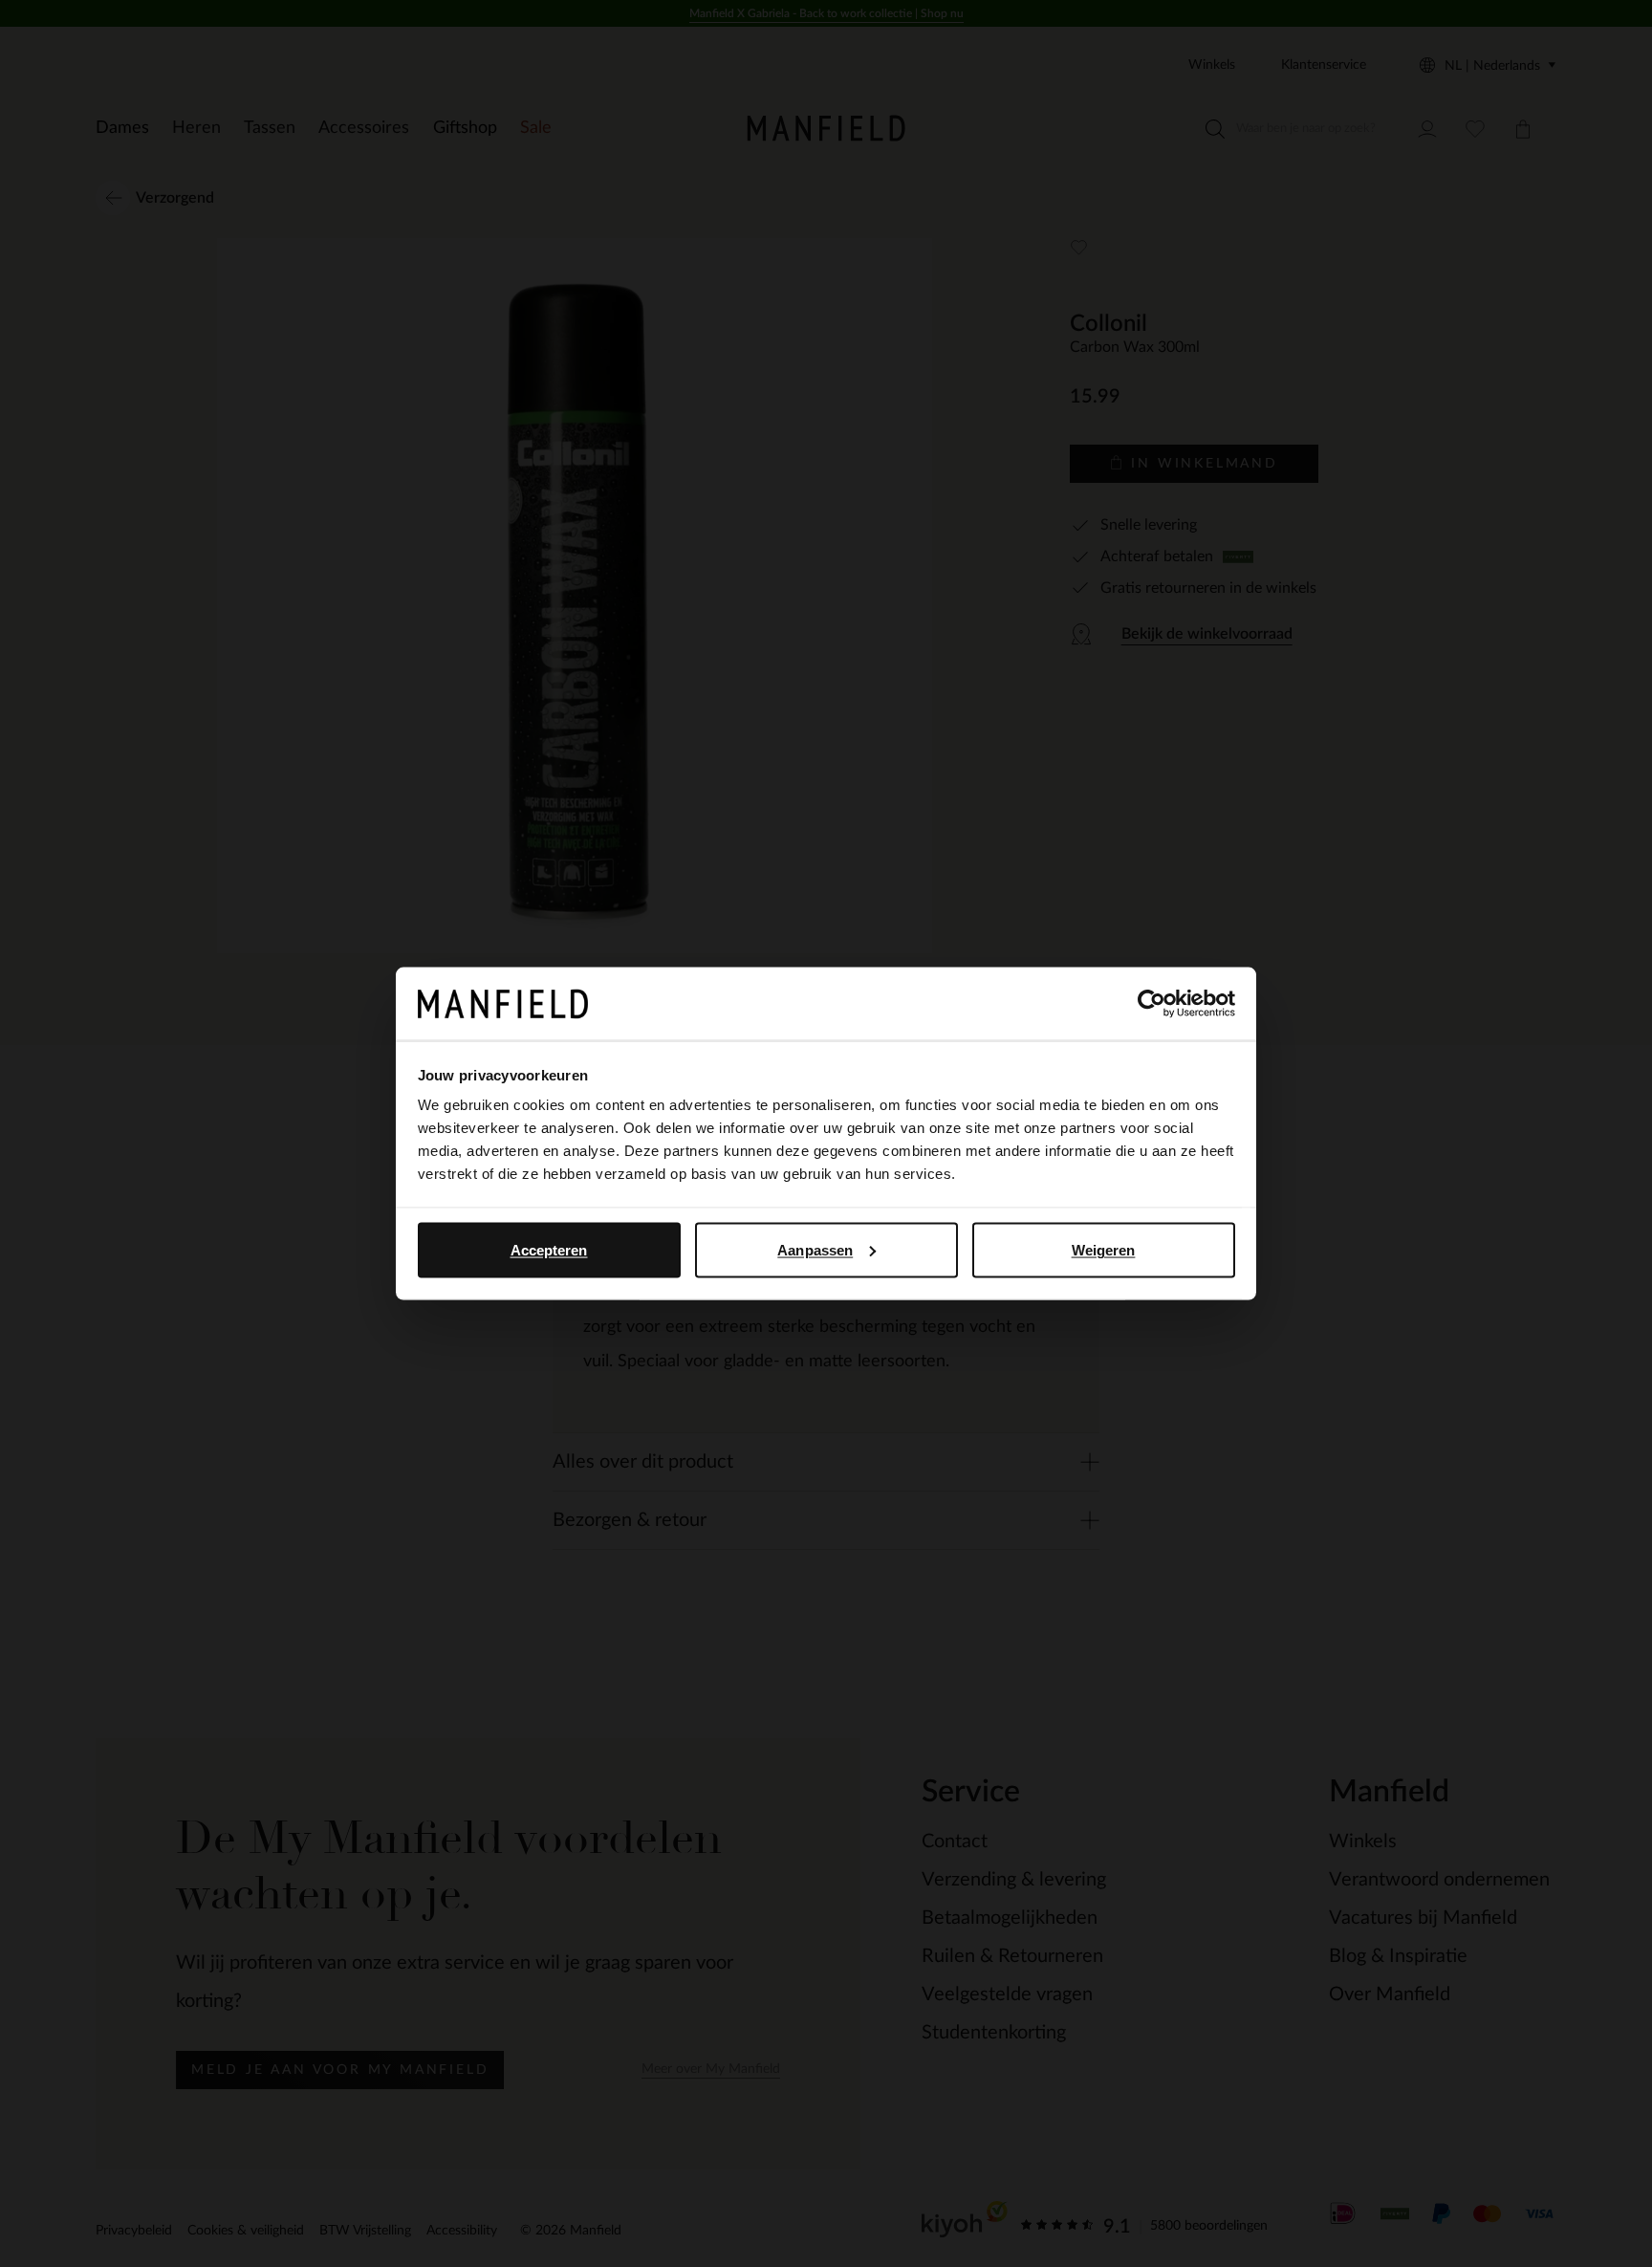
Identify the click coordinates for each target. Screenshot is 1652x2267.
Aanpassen (815, 1249)
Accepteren (549, 1249)
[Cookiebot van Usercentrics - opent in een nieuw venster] (1152, 1004)
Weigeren (1104, 1249)
